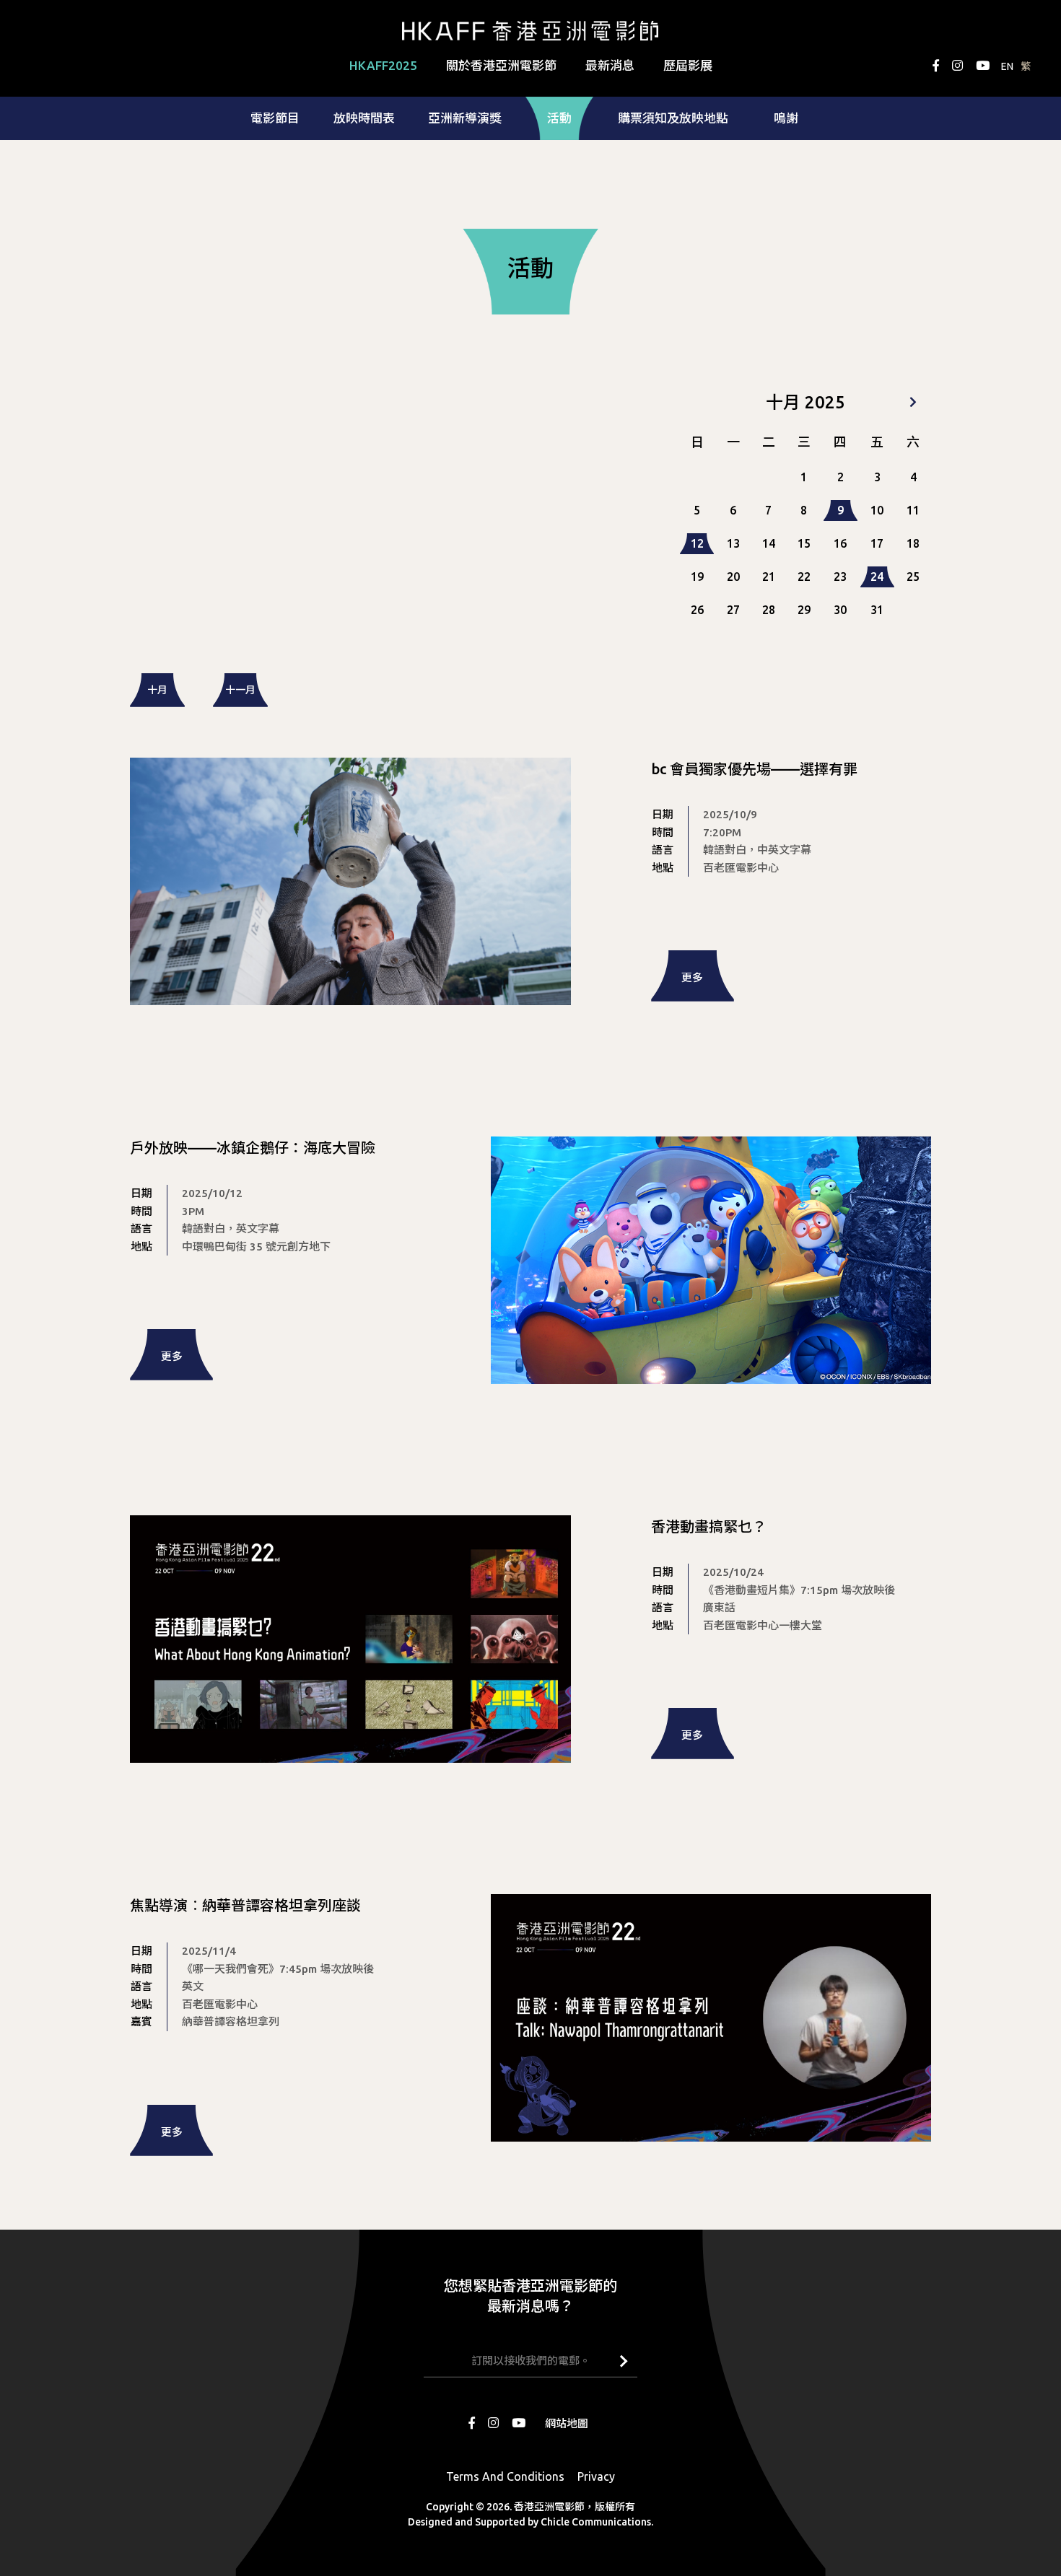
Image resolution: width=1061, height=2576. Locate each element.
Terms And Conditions (505, 2476)
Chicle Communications (596, 2522)
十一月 (240, 690)
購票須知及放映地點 (673, 118)
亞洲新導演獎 (465, 118)
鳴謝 (786, 118)
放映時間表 (364, 118)
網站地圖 (567, 2423)
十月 (157, 690)
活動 (559, 118)
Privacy (596, 2476)
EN (1007, 66)
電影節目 (275, 118)
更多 (692, 977)
